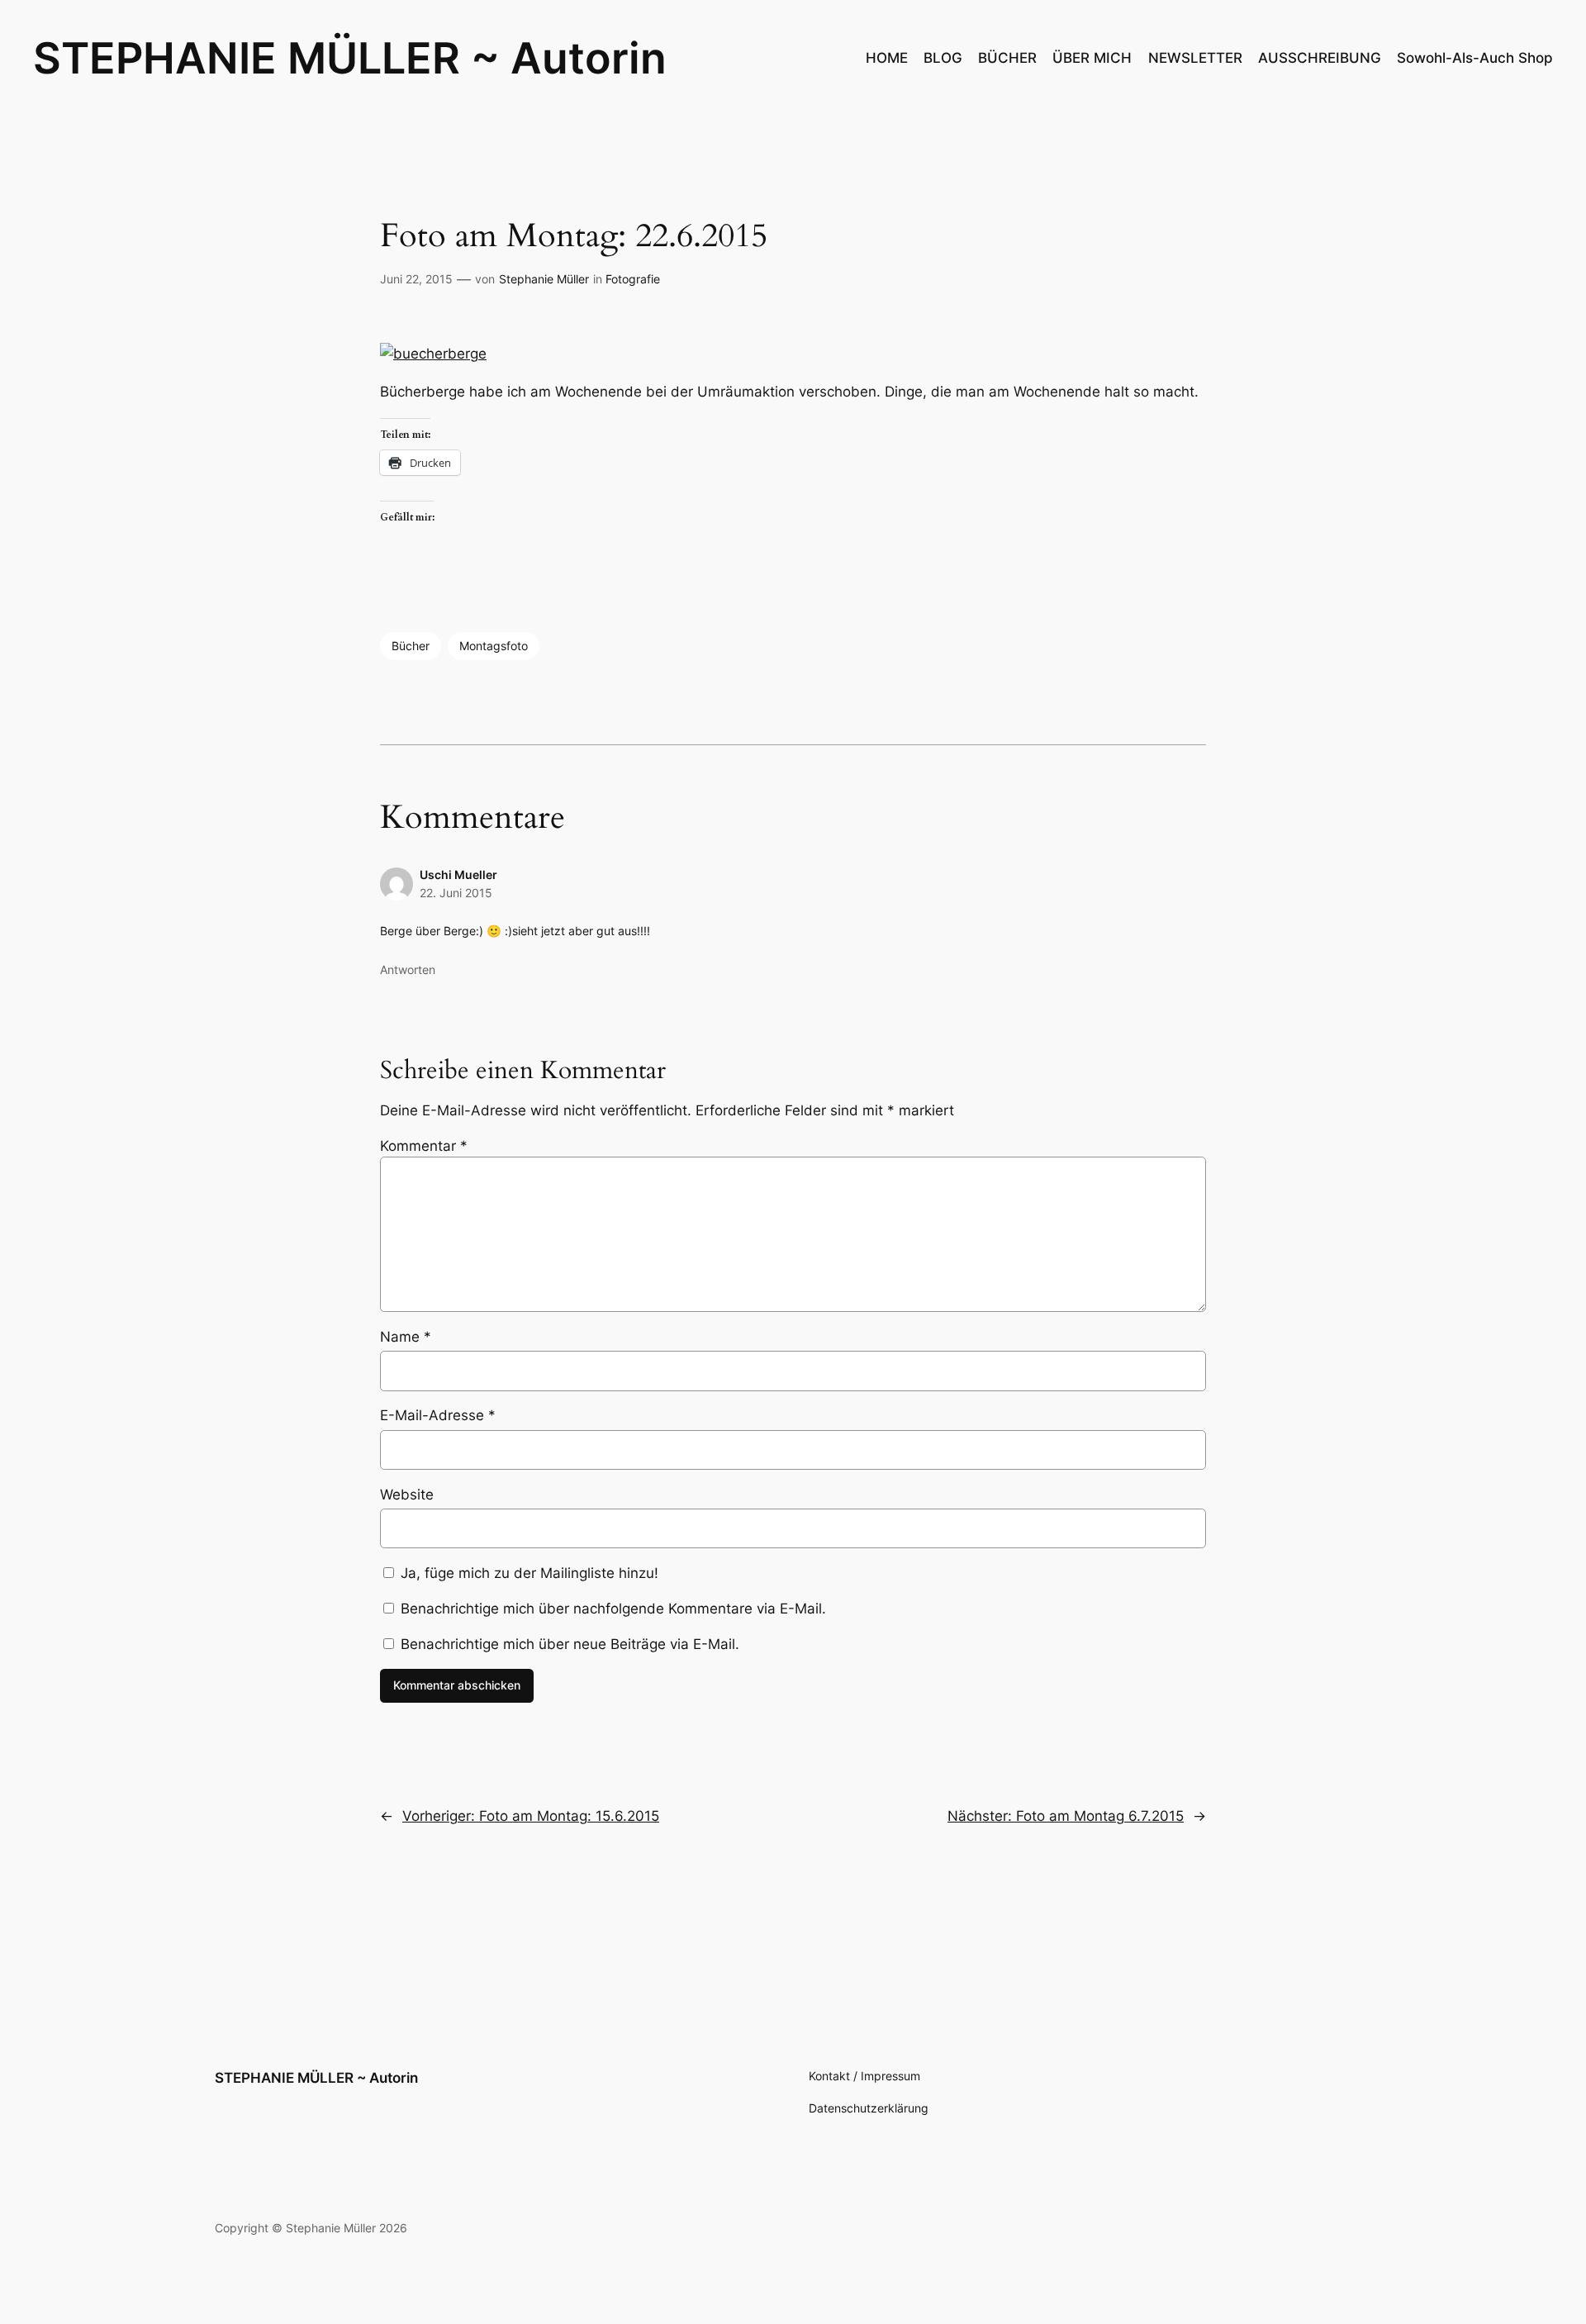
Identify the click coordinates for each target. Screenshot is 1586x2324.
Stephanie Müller (544, 279)
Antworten (408, 970)
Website (407, 1495)
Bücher (411, 646)
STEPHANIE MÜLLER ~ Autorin (350, 58)
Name (406, 1337)
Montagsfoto (494, 646)
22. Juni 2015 (456, 893)
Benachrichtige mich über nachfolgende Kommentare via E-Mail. (613, 1609)
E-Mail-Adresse (438, 1415)
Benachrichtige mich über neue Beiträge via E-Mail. (570, 1644)
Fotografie (633, 279)
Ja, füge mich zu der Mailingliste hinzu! (527, 1573)
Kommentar (424, 1146)
